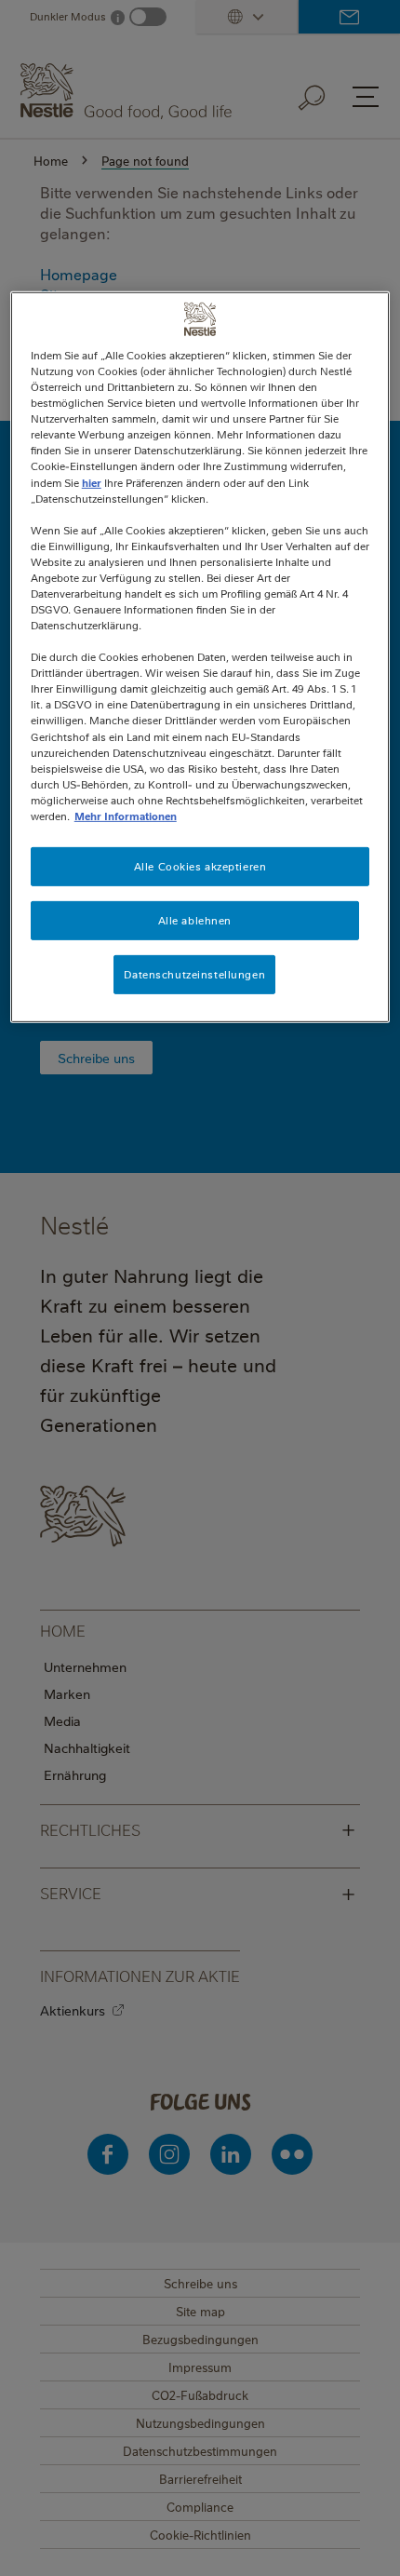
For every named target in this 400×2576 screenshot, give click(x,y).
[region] (200, 657)
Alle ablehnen (195, 920)
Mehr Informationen (126, 816)
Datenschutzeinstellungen (194, 974)
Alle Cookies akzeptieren (200, 866)
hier (92, 482)
